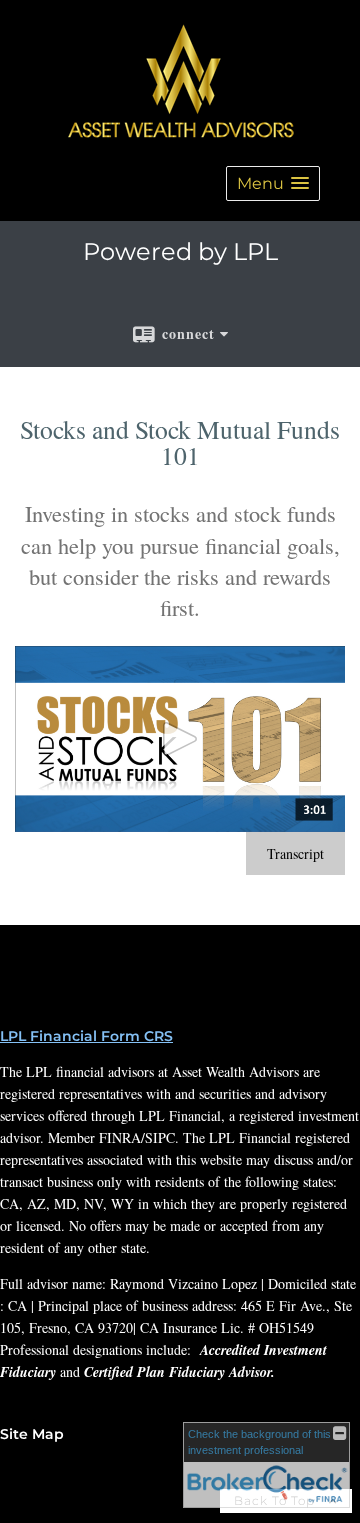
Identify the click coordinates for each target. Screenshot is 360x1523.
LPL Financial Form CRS (86, 1036)
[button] (273, 183)
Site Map (32, 1434)
